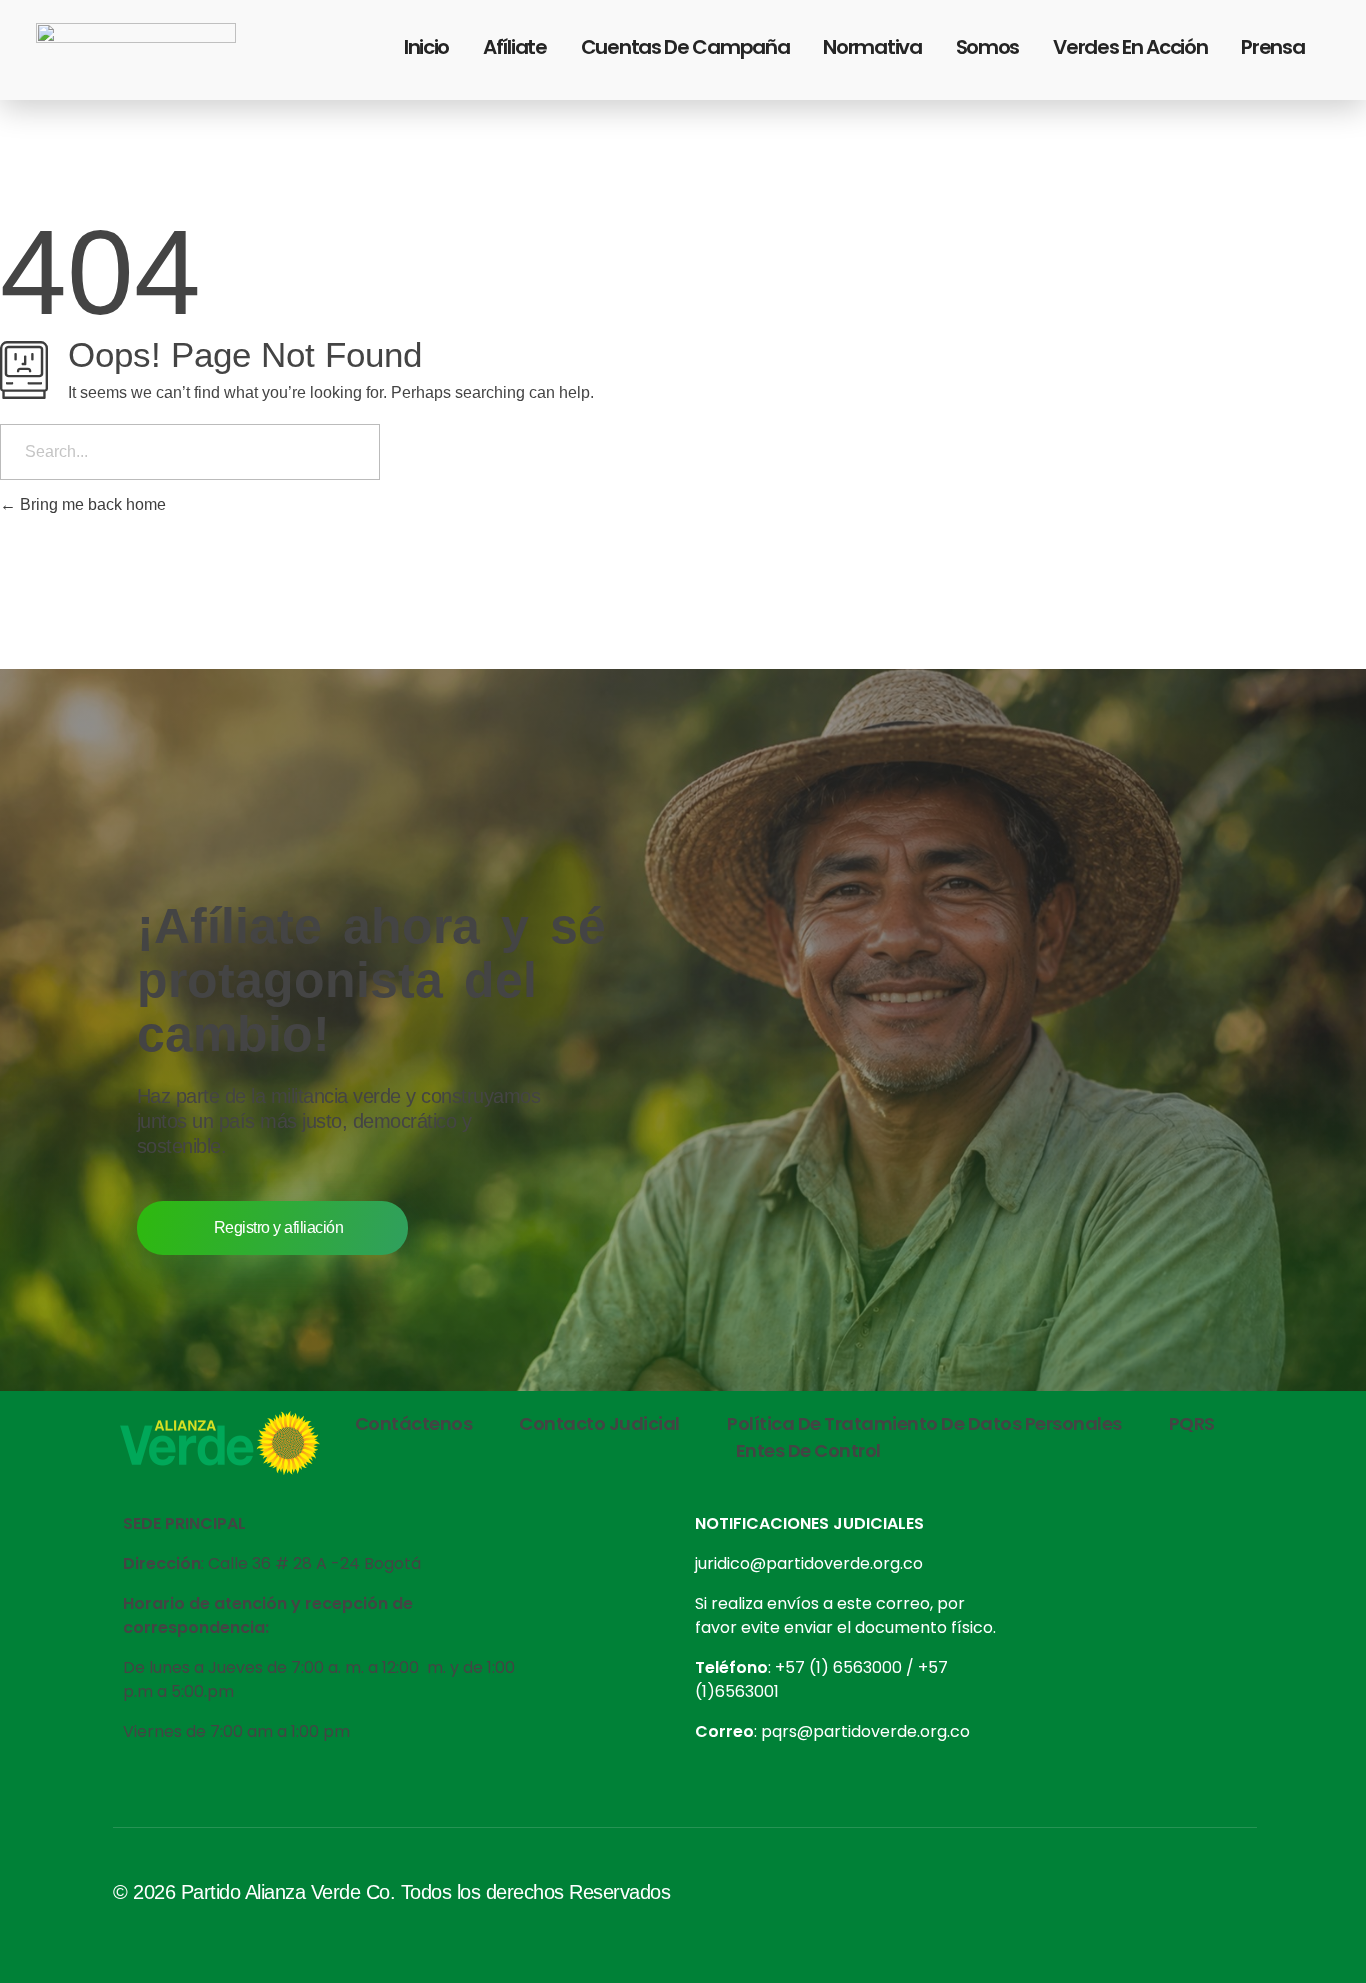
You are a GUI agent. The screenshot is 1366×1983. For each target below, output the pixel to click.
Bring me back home (91, 504)
